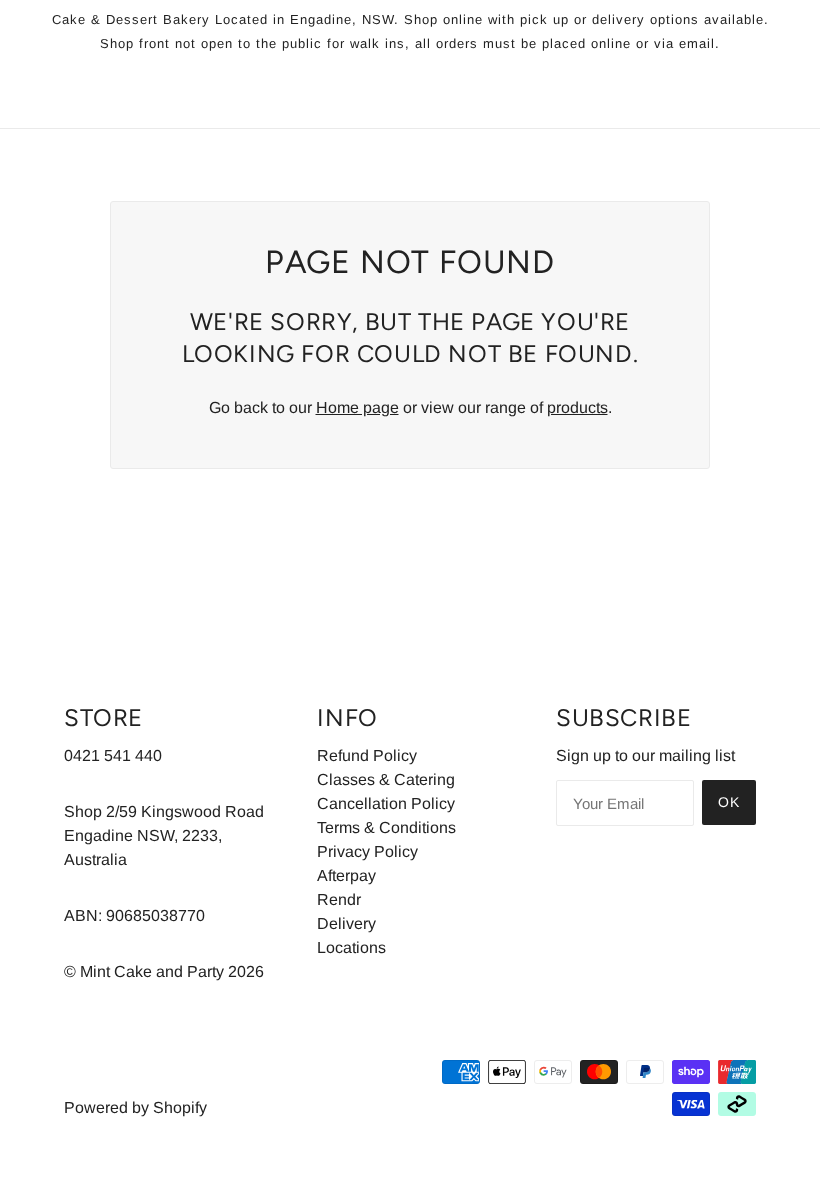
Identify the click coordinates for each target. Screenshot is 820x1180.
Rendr (339, 899)
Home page (357, 407)
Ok (729, 802)
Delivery (346, 923)
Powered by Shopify (135, 1107)
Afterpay (346, 875)
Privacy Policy (367, 851)
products (577, 407)
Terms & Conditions (386, 827)
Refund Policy (367, 755)
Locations (351, 947)
